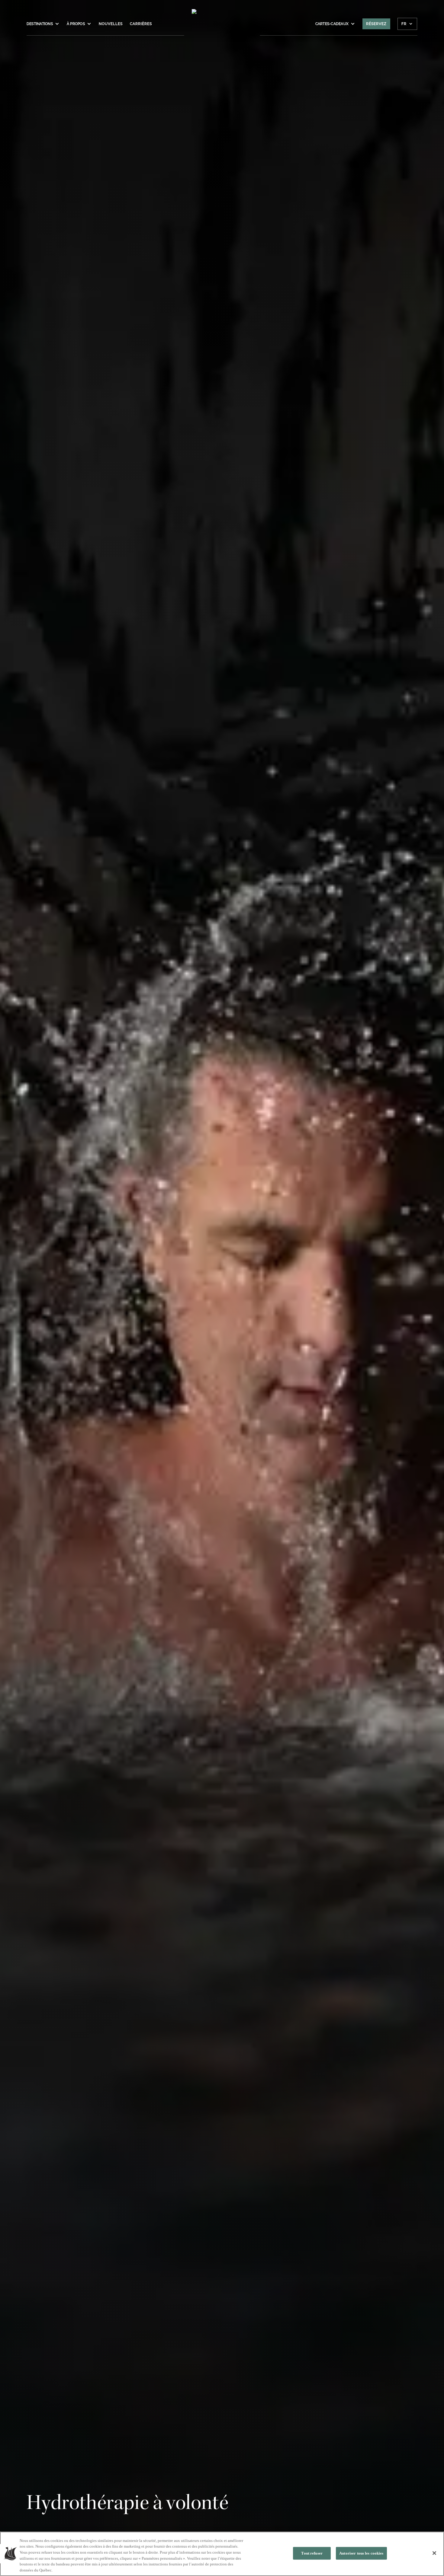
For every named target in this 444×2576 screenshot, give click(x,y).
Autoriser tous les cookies (361, 2553)
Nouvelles (111, 24)
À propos (76, 24)
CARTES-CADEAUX (332, 24)
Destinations (40, 24)
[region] (222, 2554)
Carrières (141, 24)
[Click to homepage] (222, 27)
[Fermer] (434, 2553)
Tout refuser (312, 2553)
